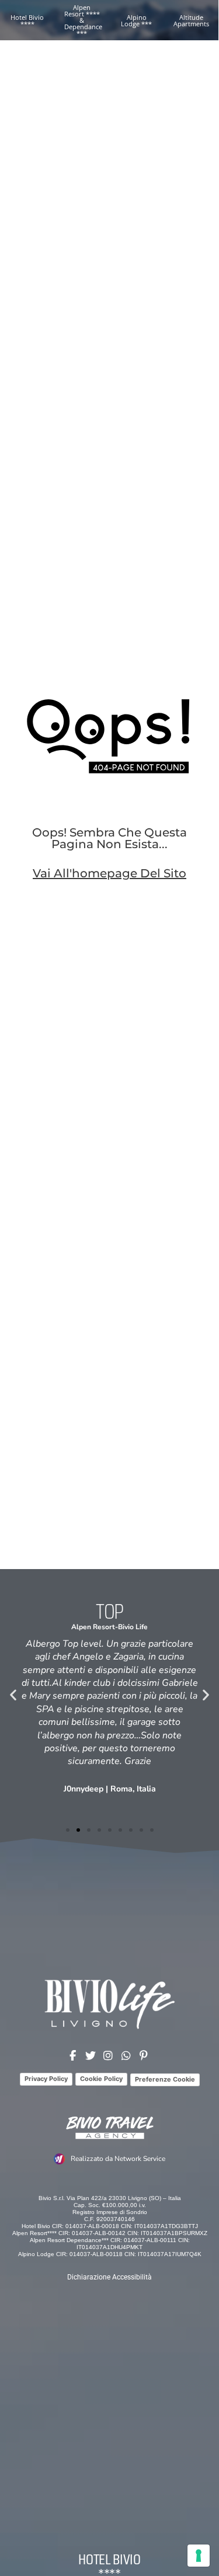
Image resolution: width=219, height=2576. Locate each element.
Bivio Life (133, 1627)
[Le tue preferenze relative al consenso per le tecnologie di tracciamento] (199, 2556)
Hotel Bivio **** (27, 20)
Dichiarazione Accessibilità (109, 2277)
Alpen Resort (93, 1627)
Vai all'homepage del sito (109, 873)
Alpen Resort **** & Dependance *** (83, 20)
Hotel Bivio (109, 2559)
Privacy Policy (46, 2079)
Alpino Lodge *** (136, 20)
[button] (13, 1694)
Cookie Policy (101, 2079)
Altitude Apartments (191, 20)
